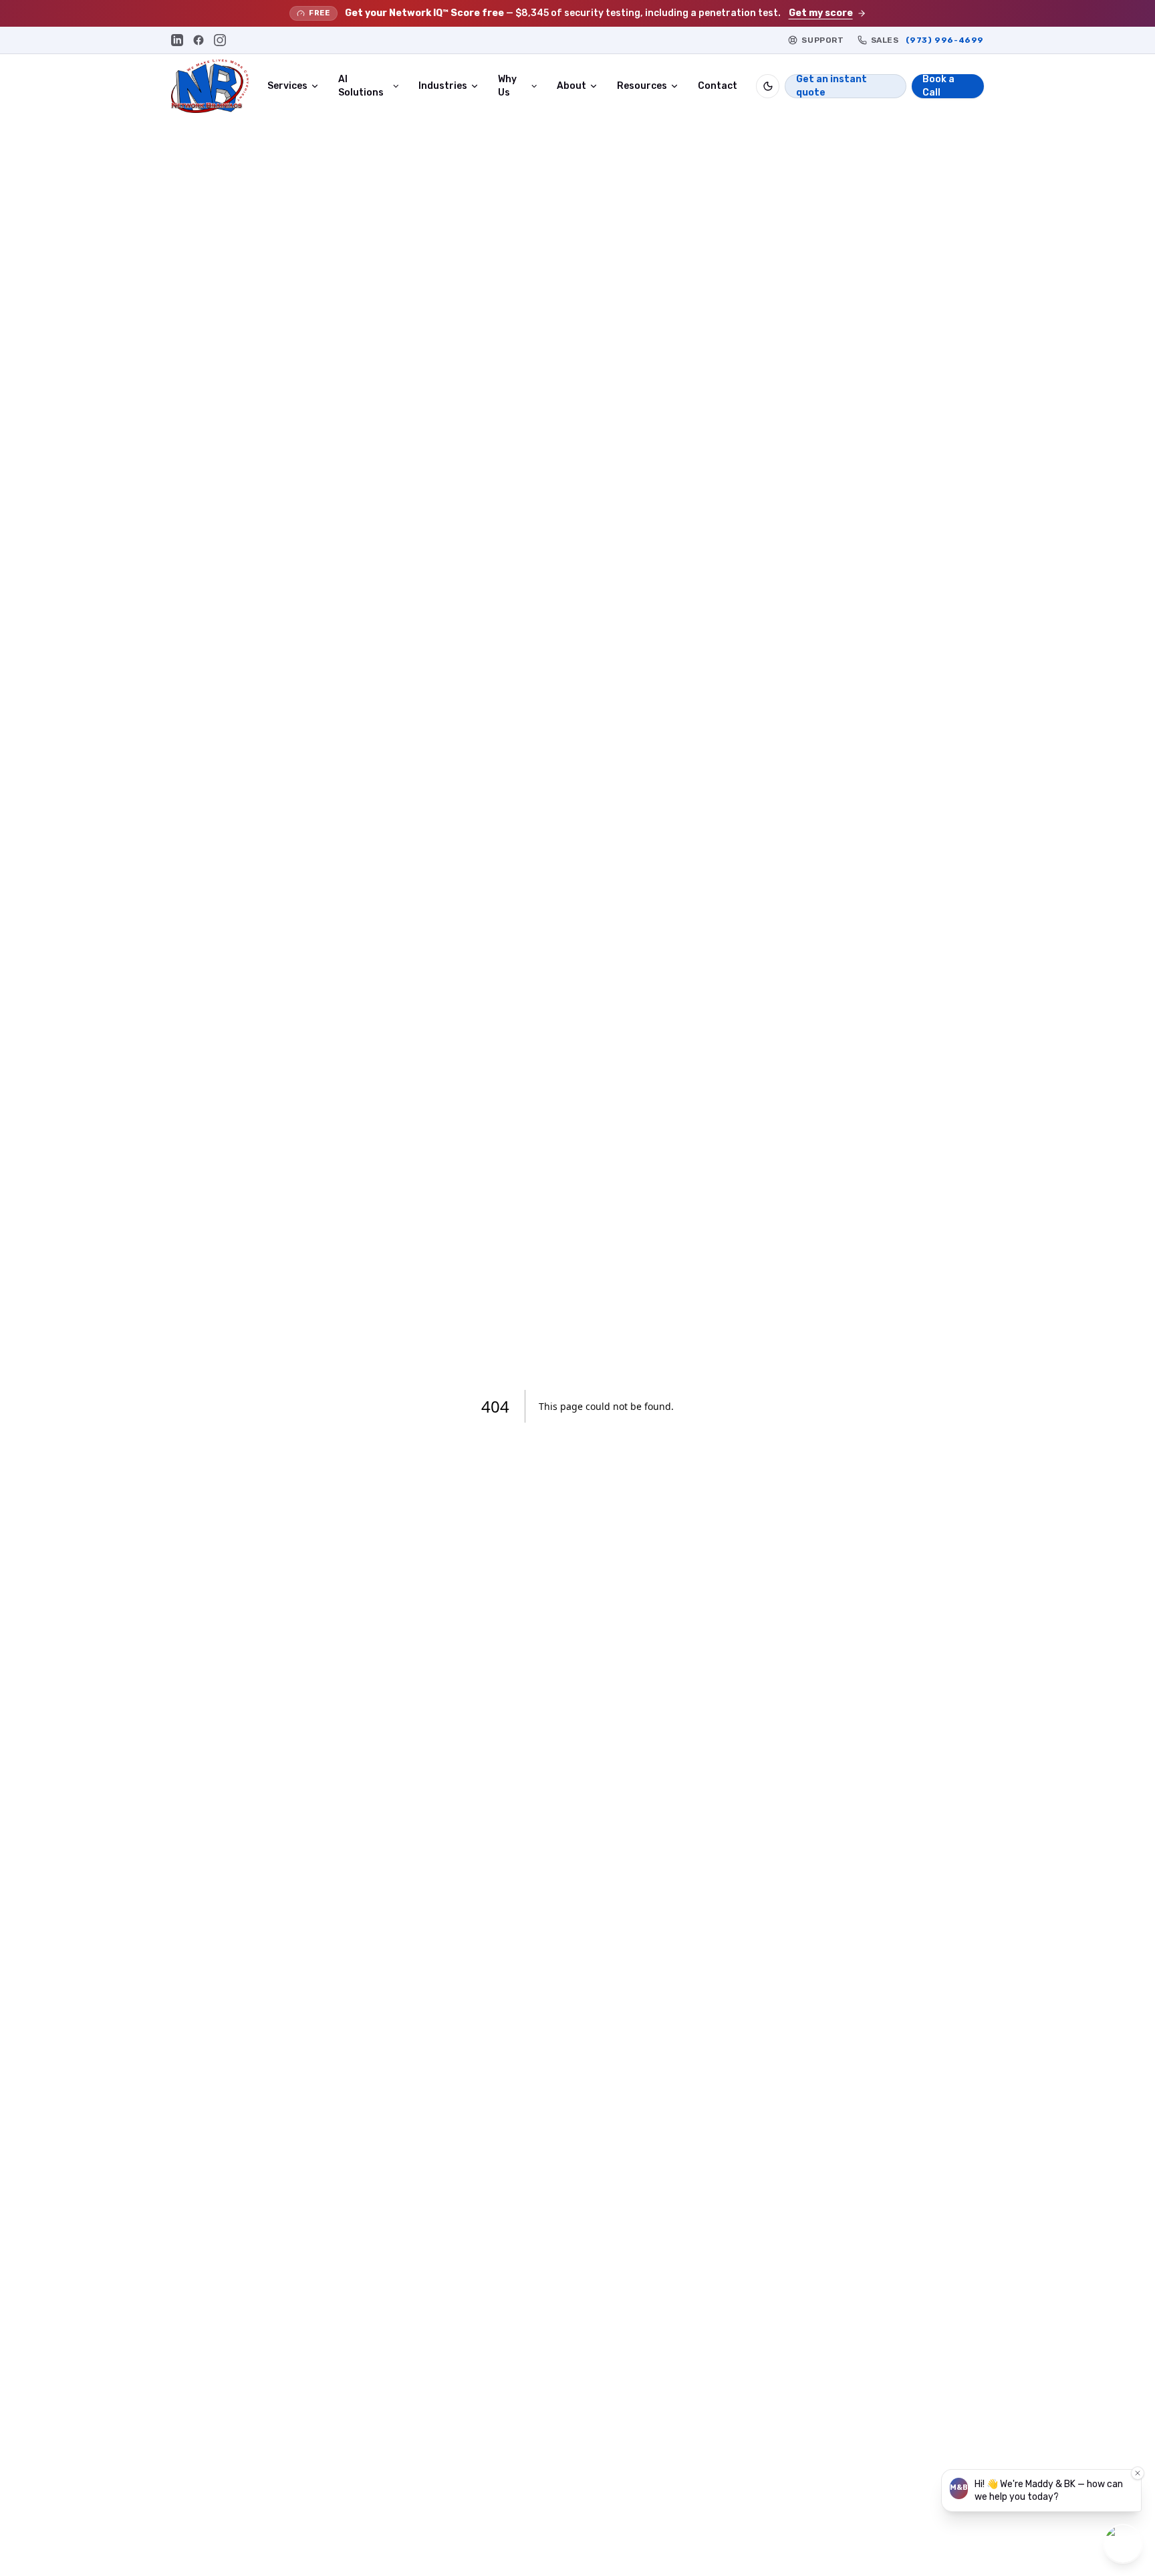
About (571, 86)
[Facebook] (199, 40)
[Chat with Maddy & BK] (1123, 2544)
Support (822, 40)
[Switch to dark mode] (768, 86)
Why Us (507, 86)
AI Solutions (361, 86)
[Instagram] (220, 40)
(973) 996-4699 (945, 40)
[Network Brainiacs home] (210, 86)
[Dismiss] (1138, 2473)
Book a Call (938, 86)
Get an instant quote (831, 86)
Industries (443, 86)
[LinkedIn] (177, 40)
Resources (642, 86)
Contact (718, 86)
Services (287, 86)
